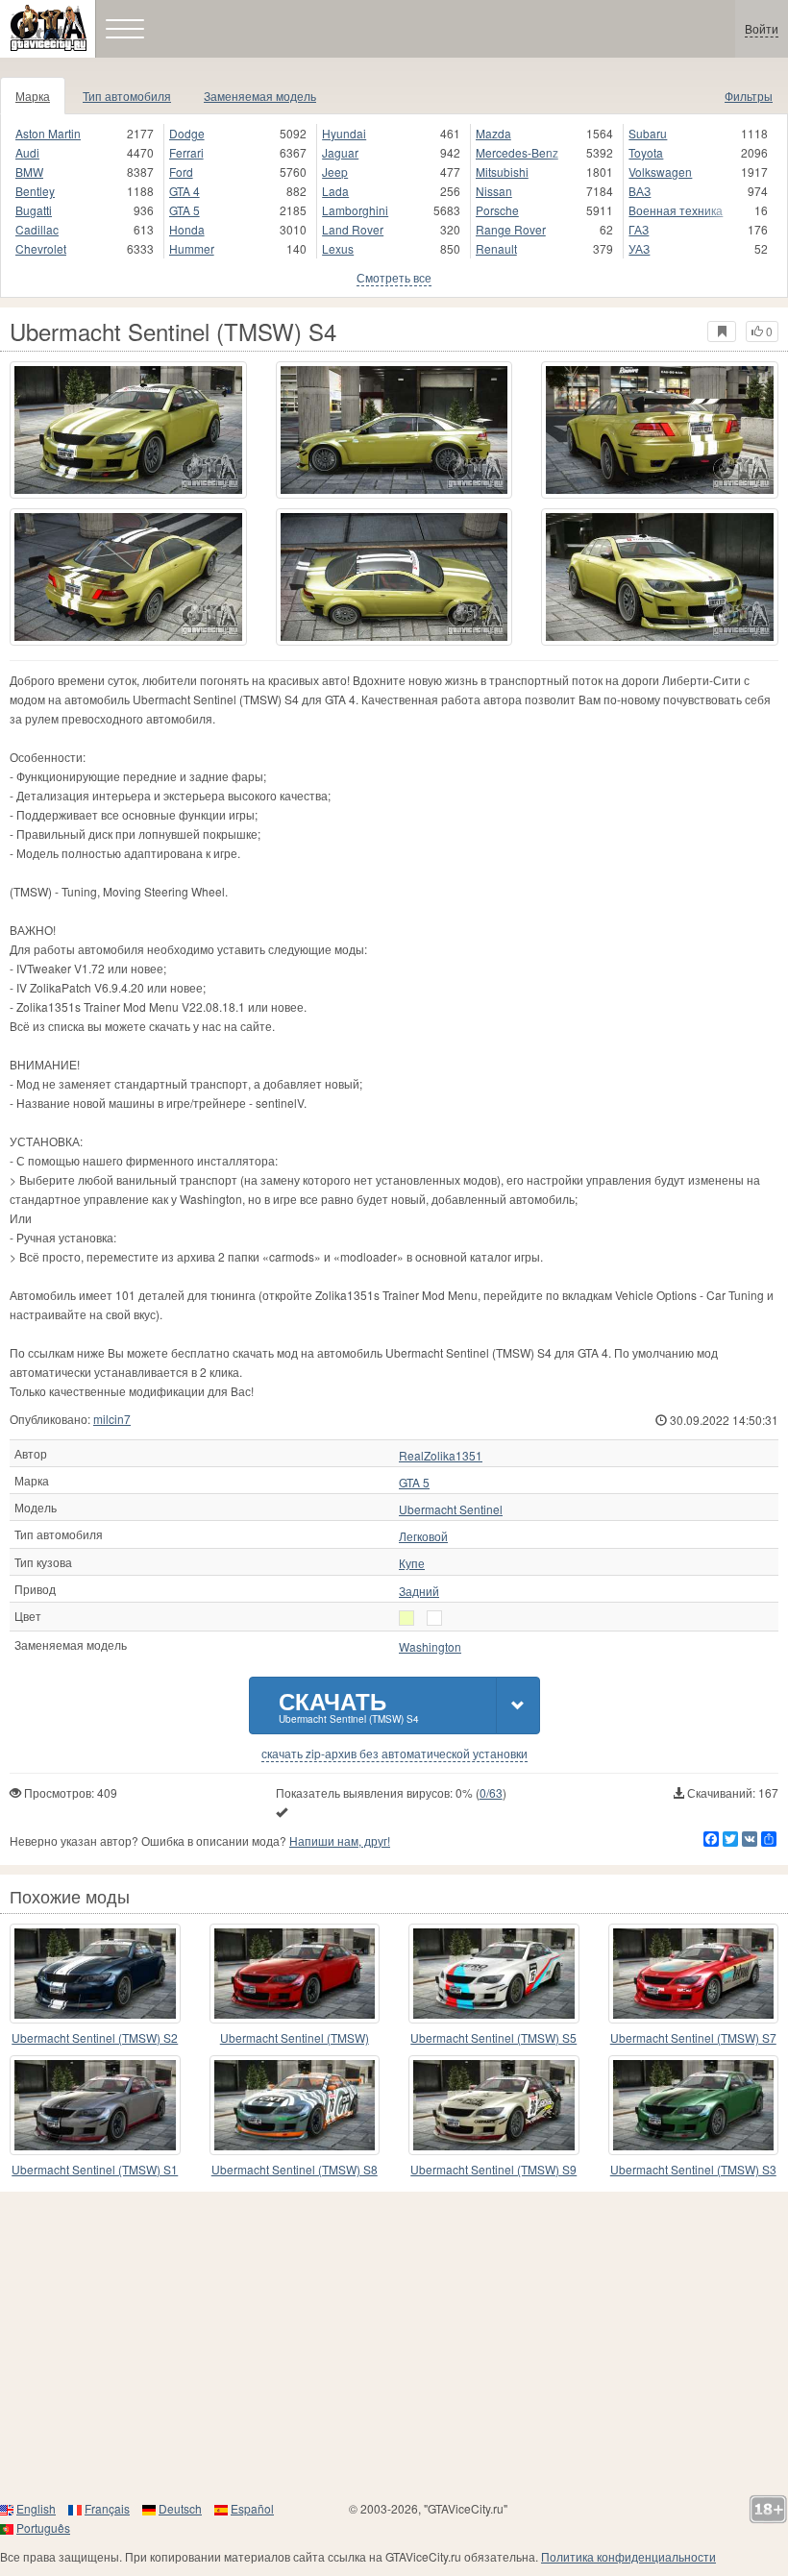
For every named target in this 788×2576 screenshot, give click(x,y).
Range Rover (511, 229)
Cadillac (37, 229)
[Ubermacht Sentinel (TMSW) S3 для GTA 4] (694, 2105)
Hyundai (344, 133)
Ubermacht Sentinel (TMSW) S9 (493, 2169)
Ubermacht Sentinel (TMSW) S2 (95, 2037)
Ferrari (186, 152)
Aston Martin (48, 133)
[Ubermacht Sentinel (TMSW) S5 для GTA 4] (494, 1974)
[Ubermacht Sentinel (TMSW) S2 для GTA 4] (95, 1974)
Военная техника (676, 210)
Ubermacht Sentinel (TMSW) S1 (95, 2169)
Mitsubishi (502, 172)
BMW (29, 172)
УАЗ (639, 248)
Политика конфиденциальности (628, 2556)
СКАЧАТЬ (349, 1705)
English (36, 2508)
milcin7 (112, 1419)
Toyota (646, 152)
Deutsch (180, 2508)
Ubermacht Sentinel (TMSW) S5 (493, 2037)
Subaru (648, 133)
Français (107, 2508)
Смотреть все (394, 277)
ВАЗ (640, 191)
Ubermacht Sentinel (451, 1509)
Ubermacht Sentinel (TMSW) (295, 2037)
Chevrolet (41, 248)
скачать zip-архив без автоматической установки (394, 1754)
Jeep (335, 172)
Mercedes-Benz (517, 152)
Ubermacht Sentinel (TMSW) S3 (693, 2169)
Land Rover (353, 229)
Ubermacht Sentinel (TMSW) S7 (693, 2037)
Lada (335, 191)
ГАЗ (639, 229)
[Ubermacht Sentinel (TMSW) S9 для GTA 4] (494, 2105)
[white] (406, 1618)
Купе (412, 1563)
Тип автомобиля (127, 96)
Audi (27, 152)
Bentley (35, 191)
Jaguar (340, 152)
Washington (430, 1647)
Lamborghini (355, 210)
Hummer (192, 248)
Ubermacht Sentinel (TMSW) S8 (295, 2169)
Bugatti (34, 210)
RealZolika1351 (441, 1456)
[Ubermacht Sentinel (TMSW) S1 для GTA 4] (95, 2105)
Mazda (493, 133)
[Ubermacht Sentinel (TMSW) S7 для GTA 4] (694, 1974)
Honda (187, 229)
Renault (496, 248)
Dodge (187, 133)
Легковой (423, 1536)
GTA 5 (185, 210)
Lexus (338, 248)
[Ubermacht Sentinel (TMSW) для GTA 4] (295, 1974)
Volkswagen (660, 172)
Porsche (497, 210)
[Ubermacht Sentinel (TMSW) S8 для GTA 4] (295, 2105)
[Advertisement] (394, 2345)
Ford (181, 172)
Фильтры (749, 96)
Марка (33, 96)
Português (43, 2527)
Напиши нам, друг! (340, 1840)
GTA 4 (185, 191)
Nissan (494, 191)
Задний (419, 1591)
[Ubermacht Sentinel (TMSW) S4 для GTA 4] (128, 430)
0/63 (491, 1792)
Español (252, 2508)
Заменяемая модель (260, 96)
